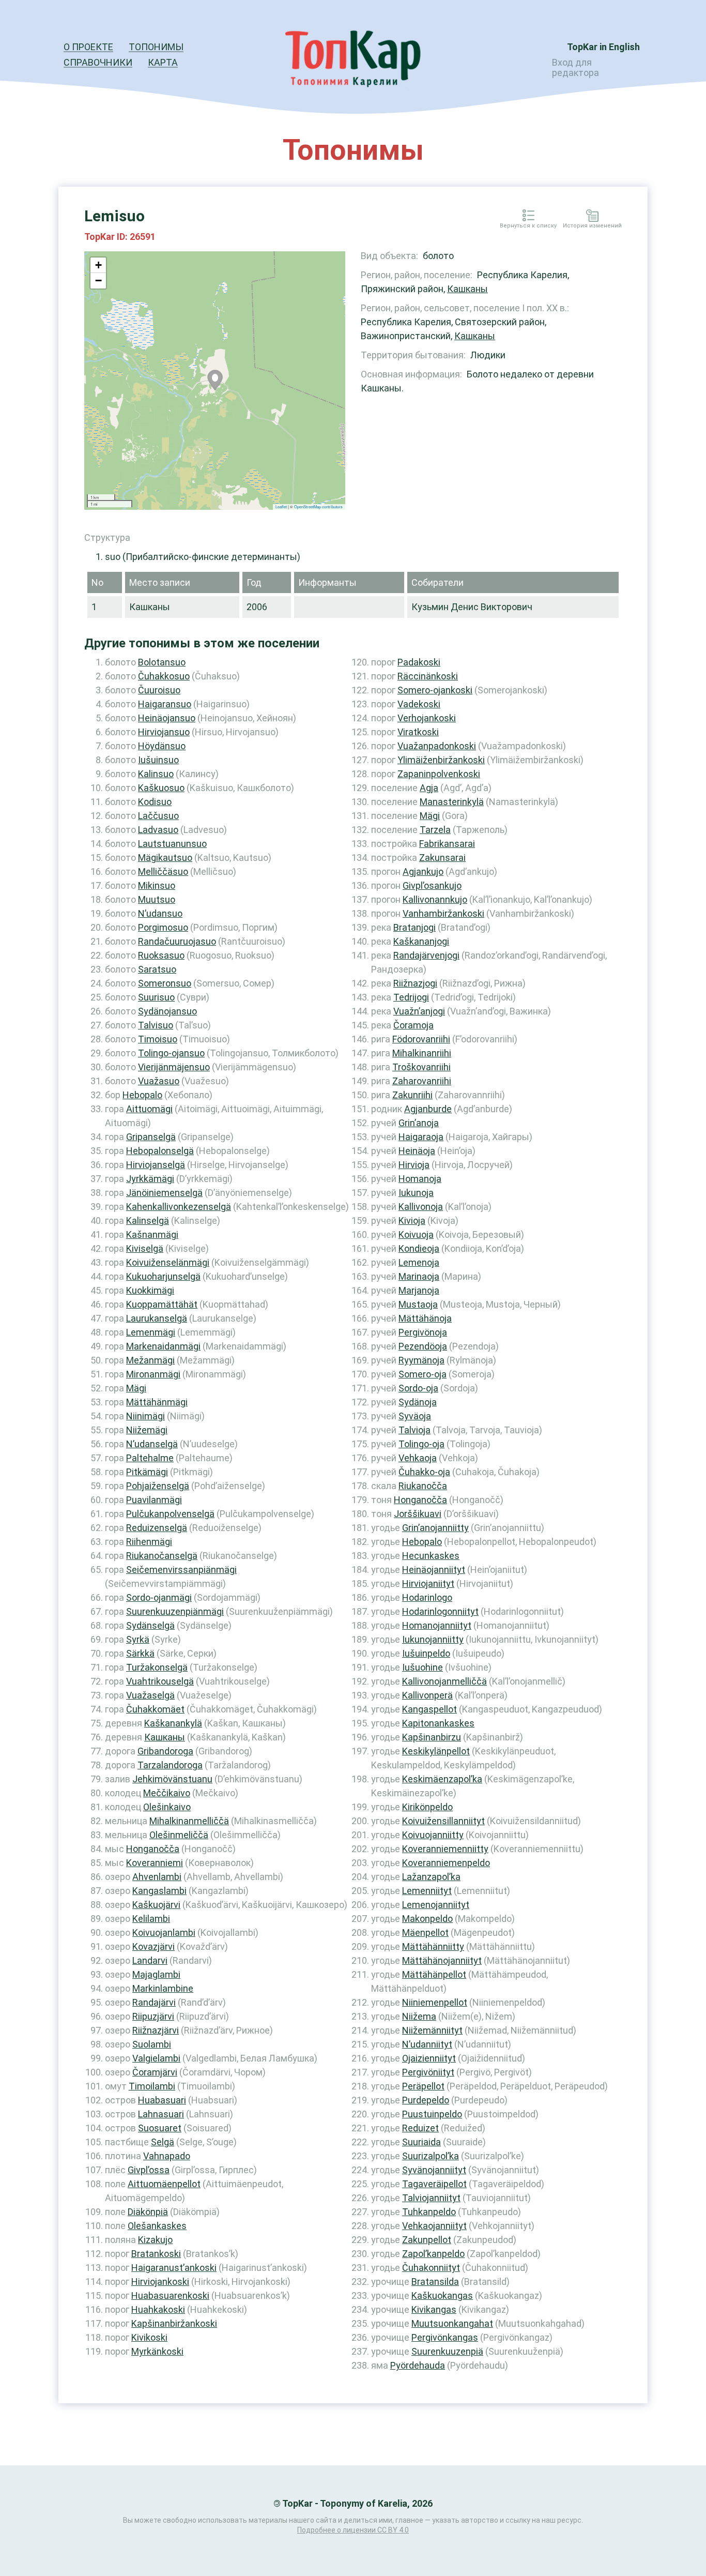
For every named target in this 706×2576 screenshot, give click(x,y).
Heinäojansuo (167, 718)
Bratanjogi (415, 927)
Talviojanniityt (431, 2198)
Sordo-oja (418, 1388)
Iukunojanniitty (433, 1639)
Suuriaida (421, 2142)
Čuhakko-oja (424, 1472)
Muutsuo (157, 899)
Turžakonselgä (157, 1667)
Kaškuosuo (161, 788)
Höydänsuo (162, 746)
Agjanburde (428, 1109)
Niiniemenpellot (435, 2002)
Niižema (419, 2016)
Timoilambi (152, 2086)
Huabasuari (162, 2100)
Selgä (163, 2142)
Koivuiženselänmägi (168, 1262)
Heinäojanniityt (434, 1570)
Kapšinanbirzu (432, 1737)
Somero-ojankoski (435, 690)
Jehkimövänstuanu (172, 1779)
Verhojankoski (427, 718)
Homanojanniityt (437, 1625)
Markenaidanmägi (163, 1346)
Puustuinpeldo (432, 2114)
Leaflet (281, 506)
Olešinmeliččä (179, 1835)
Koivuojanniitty (433, 1835)
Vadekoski (419, 704)
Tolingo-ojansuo (171, 1053)
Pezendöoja (423, 1346)
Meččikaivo (167, 1793)
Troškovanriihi (421, 1067)
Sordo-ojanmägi (159, 1597)
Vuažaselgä (150, 1695)
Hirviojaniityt (428, 1584)
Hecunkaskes (431, 1556)
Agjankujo (423, 872)
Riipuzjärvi (153, 2016)
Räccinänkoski (428, 676)
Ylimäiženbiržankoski (441, 760)
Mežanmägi (150, 1360)
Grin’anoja (419, 1123)
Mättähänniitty (433, 1946)
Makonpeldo (427, 1919)
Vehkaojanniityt (434, 2226)
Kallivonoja (421, 1207)
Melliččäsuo (163, 872)
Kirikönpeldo (427, 1807)
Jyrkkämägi (150, 1179)
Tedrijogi (411, 997)
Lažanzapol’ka (431, 1877)
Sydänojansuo (167, 1011)
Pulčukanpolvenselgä (170, 1514)
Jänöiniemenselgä (164, 1193)
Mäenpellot (425, 1933)
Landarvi (150, 1960)
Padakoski (419, 662)
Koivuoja (416, 1234)
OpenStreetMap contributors (318, 506)
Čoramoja (413, 1025)
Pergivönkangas (445, 2337)
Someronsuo (165, 983)
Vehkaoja (418, 1458)
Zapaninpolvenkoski (439, 774)
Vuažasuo (159, 1081)
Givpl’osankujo (432, 885)
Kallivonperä (427, 1695)
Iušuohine (423, 1667)
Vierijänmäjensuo (174, 1067)
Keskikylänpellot (436, 1751)
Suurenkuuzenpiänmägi (175, 1611)
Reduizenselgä (157, 1528)
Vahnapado (167, 2156)
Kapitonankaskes (438, 1723)
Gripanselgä (151, 1137)
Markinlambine (163, 1988)
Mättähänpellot (434, 1974)
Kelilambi (151, 1919)
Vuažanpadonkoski (437, 746)
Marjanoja (419, 1290)
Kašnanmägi (152, 1234)
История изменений (592, 226)
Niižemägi (147, 1430)
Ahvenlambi (157, 1877)
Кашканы (467, 289)
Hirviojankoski (160, 2282)
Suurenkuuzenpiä (447, 2351)
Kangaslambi (159, 1891)
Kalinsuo (156, 774)
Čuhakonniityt (431, 2268)
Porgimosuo (163, 927)
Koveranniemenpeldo (446, 1863)
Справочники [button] (98, 62)
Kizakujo (155, 2240)
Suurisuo (156, 997)
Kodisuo (155, 802)
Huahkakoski (158, 2309)
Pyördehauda (418, 2365)
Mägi (136, 1388)
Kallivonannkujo (435, 899)
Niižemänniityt (432, 2030)
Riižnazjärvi (156, 2030)
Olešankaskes (157, 2226)
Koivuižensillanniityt (443, 1821)
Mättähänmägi (157, 1402)
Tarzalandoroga (170, 1765)
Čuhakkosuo (164, 676)
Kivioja (412, 1221)
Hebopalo (142, 1095)
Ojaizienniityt (429, 2058)
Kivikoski (149, 2337)
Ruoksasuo (161, 955)
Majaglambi (156, 1974)
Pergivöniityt (428, 2072)
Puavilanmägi (154, 1500)
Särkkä (140, 1653)
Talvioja (415, 1430)
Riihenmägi (149, 1542)
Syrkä (138, 1639)
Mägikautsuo (165, 858)
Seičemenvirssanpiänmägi (181, 1570)
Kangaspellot (429, 1709)
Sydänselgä (150, 1625)
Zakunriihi (412, 1095)
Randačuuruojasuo (177, 941)
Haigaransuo (165, 704)
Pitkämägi (147, 1472)
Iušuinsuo (158, 760)
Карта (163, 62)
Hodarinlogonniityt (440, 1611)
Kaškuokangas (442, 2295)
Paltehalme (150, 1458)
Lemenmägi (151, 1332)
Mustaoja (418, 1304)
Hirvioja (414, 1165)
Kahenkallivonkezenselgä (179, 1207)
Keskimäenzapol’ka (442, 1779)
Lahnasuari (161, 2114)
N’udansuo (160, 913)
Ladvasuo (158, 830)
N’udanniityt (427, 2044)
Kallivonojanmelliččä (444, 1681)
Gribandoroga (165, 1751)
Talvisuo (156, 1025)
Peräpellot (423, 2086)
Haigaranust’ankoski (174, 2268)
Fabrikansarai (447, 844)
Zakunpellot (427, 2240)
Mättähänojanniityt (442, 1960)
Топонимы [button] (156, 47)
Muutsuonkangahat (452, 2323)
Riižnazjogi (415, 983)
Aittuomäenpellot (164, 2184)
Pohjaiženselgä (158, 1486)
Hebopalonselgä (160, 1151)
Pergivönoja (423, 1332)
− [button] (98, 281)
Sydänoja (418, 1402)
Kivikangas (434, 2309)
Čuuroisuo (159, 690)
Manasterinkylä (452, 802)
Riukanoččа (423, 1486)
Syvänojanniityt (434, 2170)
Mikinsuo (157, 885)
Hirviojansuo (164, 732)
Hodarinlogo (427, 1597)
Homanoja (420, 1179)
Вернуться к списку (528, 226)
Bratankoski (156, 2254)
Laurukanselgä (157, 1318)
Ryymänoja (421, 1360)
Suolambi (152, 2044)
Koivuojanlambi (164, 1933)
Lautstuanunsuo (172, 844)
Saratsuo (157, 969)
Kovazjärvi (154, 1946)
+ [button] (98, 265)
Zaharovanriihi (422, 1081)
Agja (429, 788)
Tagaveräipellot (434, 2184)
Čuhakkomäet (155, 1709)
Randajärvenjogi (426, 955)
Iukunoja (416, 1193)
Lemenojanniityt (436, 1905)
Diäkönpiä (148, 2212)
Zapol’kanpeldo (433, 2254)
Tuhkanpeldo (429, 2212)
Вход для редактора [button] (575, 67)
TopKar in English (603, 47)
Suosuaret (160, 2128)
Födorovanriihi (421, 1039)
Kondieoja (419, 1248)
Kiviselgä (145, 1248)
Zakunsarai (442, 858)
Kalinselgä (148, 1221)
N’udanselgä (152, 1444)
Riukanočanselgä (162, 1556)
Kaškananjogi (421, 941)
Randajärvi (154, 2002)
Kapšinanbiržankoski (174, 2323)
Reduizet (420, 2128)
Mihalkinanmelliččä (189, 1821)
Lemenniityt (427, 1891)
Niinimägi (145, 1416)
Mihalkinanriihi (422, 1053)
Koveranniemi (155, 1863)
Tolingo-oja (421, 1444)
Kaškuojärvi (156, 1905)
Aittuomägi (149, 1109)
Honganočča (153, 1849)
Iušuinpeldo (426, 1653)
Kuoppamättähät (162, 1304)
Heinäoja (417, 1151)
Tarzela (435, 830)
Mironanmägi (153, 1374)
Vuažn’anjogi (419, 1011)
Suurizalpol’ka (431, 2156)
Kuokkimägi (150, 1290)
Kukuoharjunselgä (163, 1276)
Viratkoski (418, 732)
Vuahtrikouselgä (160, 1681)
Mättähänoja (425, 1318)
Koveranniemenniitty (445, 1849)
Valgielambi (156, 2058)
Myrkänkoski (157, 2351)
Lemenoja (419, 1262)
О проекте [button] (88, 47)
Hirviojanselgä (156, 1165)
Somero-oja (423, 1374)
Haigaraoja (421, 1137)
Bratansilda (435, 2282)
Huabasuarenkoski (170, 2295)
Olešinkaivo (167, 1807)
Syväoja (415, 1416)
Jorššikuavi (418, 1514)
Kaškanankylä (173, 1723)
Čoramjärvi (155, 2072)
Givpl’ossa (149, 2170)
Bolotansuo (162, 662)
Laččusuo (158, 816)
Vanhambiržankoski (443, 913)
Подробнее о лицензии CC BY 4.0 (353, 2530)
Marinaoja (419, 1276)
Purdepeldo (426, 2100)
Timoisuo (158, 1039)
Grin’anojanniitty (435, 1528)
